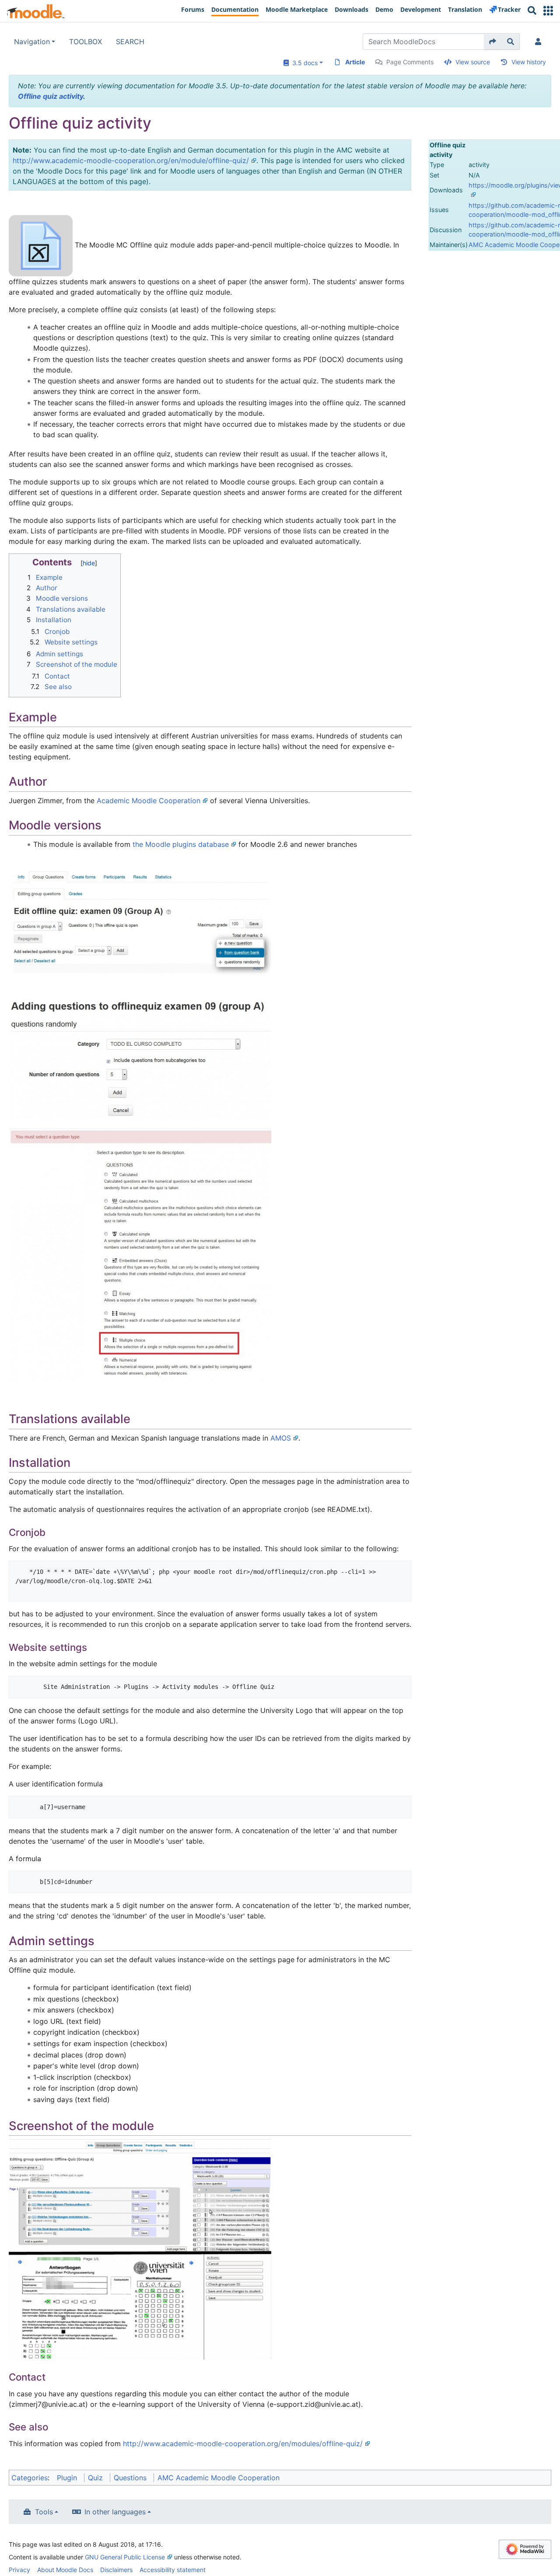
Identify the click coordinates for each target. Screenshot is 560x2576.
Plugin (67, 2478)
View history (529, 62)
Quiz (95, 2478)
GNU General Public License (125, 2557)
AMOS (281, 1438)
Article (355, 62)
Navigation (32, 42)
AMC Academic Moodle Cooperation (219, 2478)
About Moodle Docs (65, 2570)
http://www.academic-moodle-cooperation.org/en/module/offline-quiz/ (131, 160)
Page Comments (410, 62)
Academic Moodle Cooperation (149, 801)
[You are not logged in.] (540, 42)
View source (473, 62)
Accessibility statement (173, 2570)
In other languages (115, 2512)
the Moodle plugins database (181, 844)
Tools (44, 2512)
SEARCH (130, 42)
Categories (30, 2478)
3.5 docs (303, 63)
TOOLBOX (86, 42)
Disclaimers (116, 2570)
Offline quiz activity (51, 96)
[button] (548, 11)
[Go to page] (493, 42)
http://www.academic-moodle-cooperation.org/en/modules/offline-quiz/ (243, 2444)
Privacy (19, 2570)
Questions (130, 2478)
